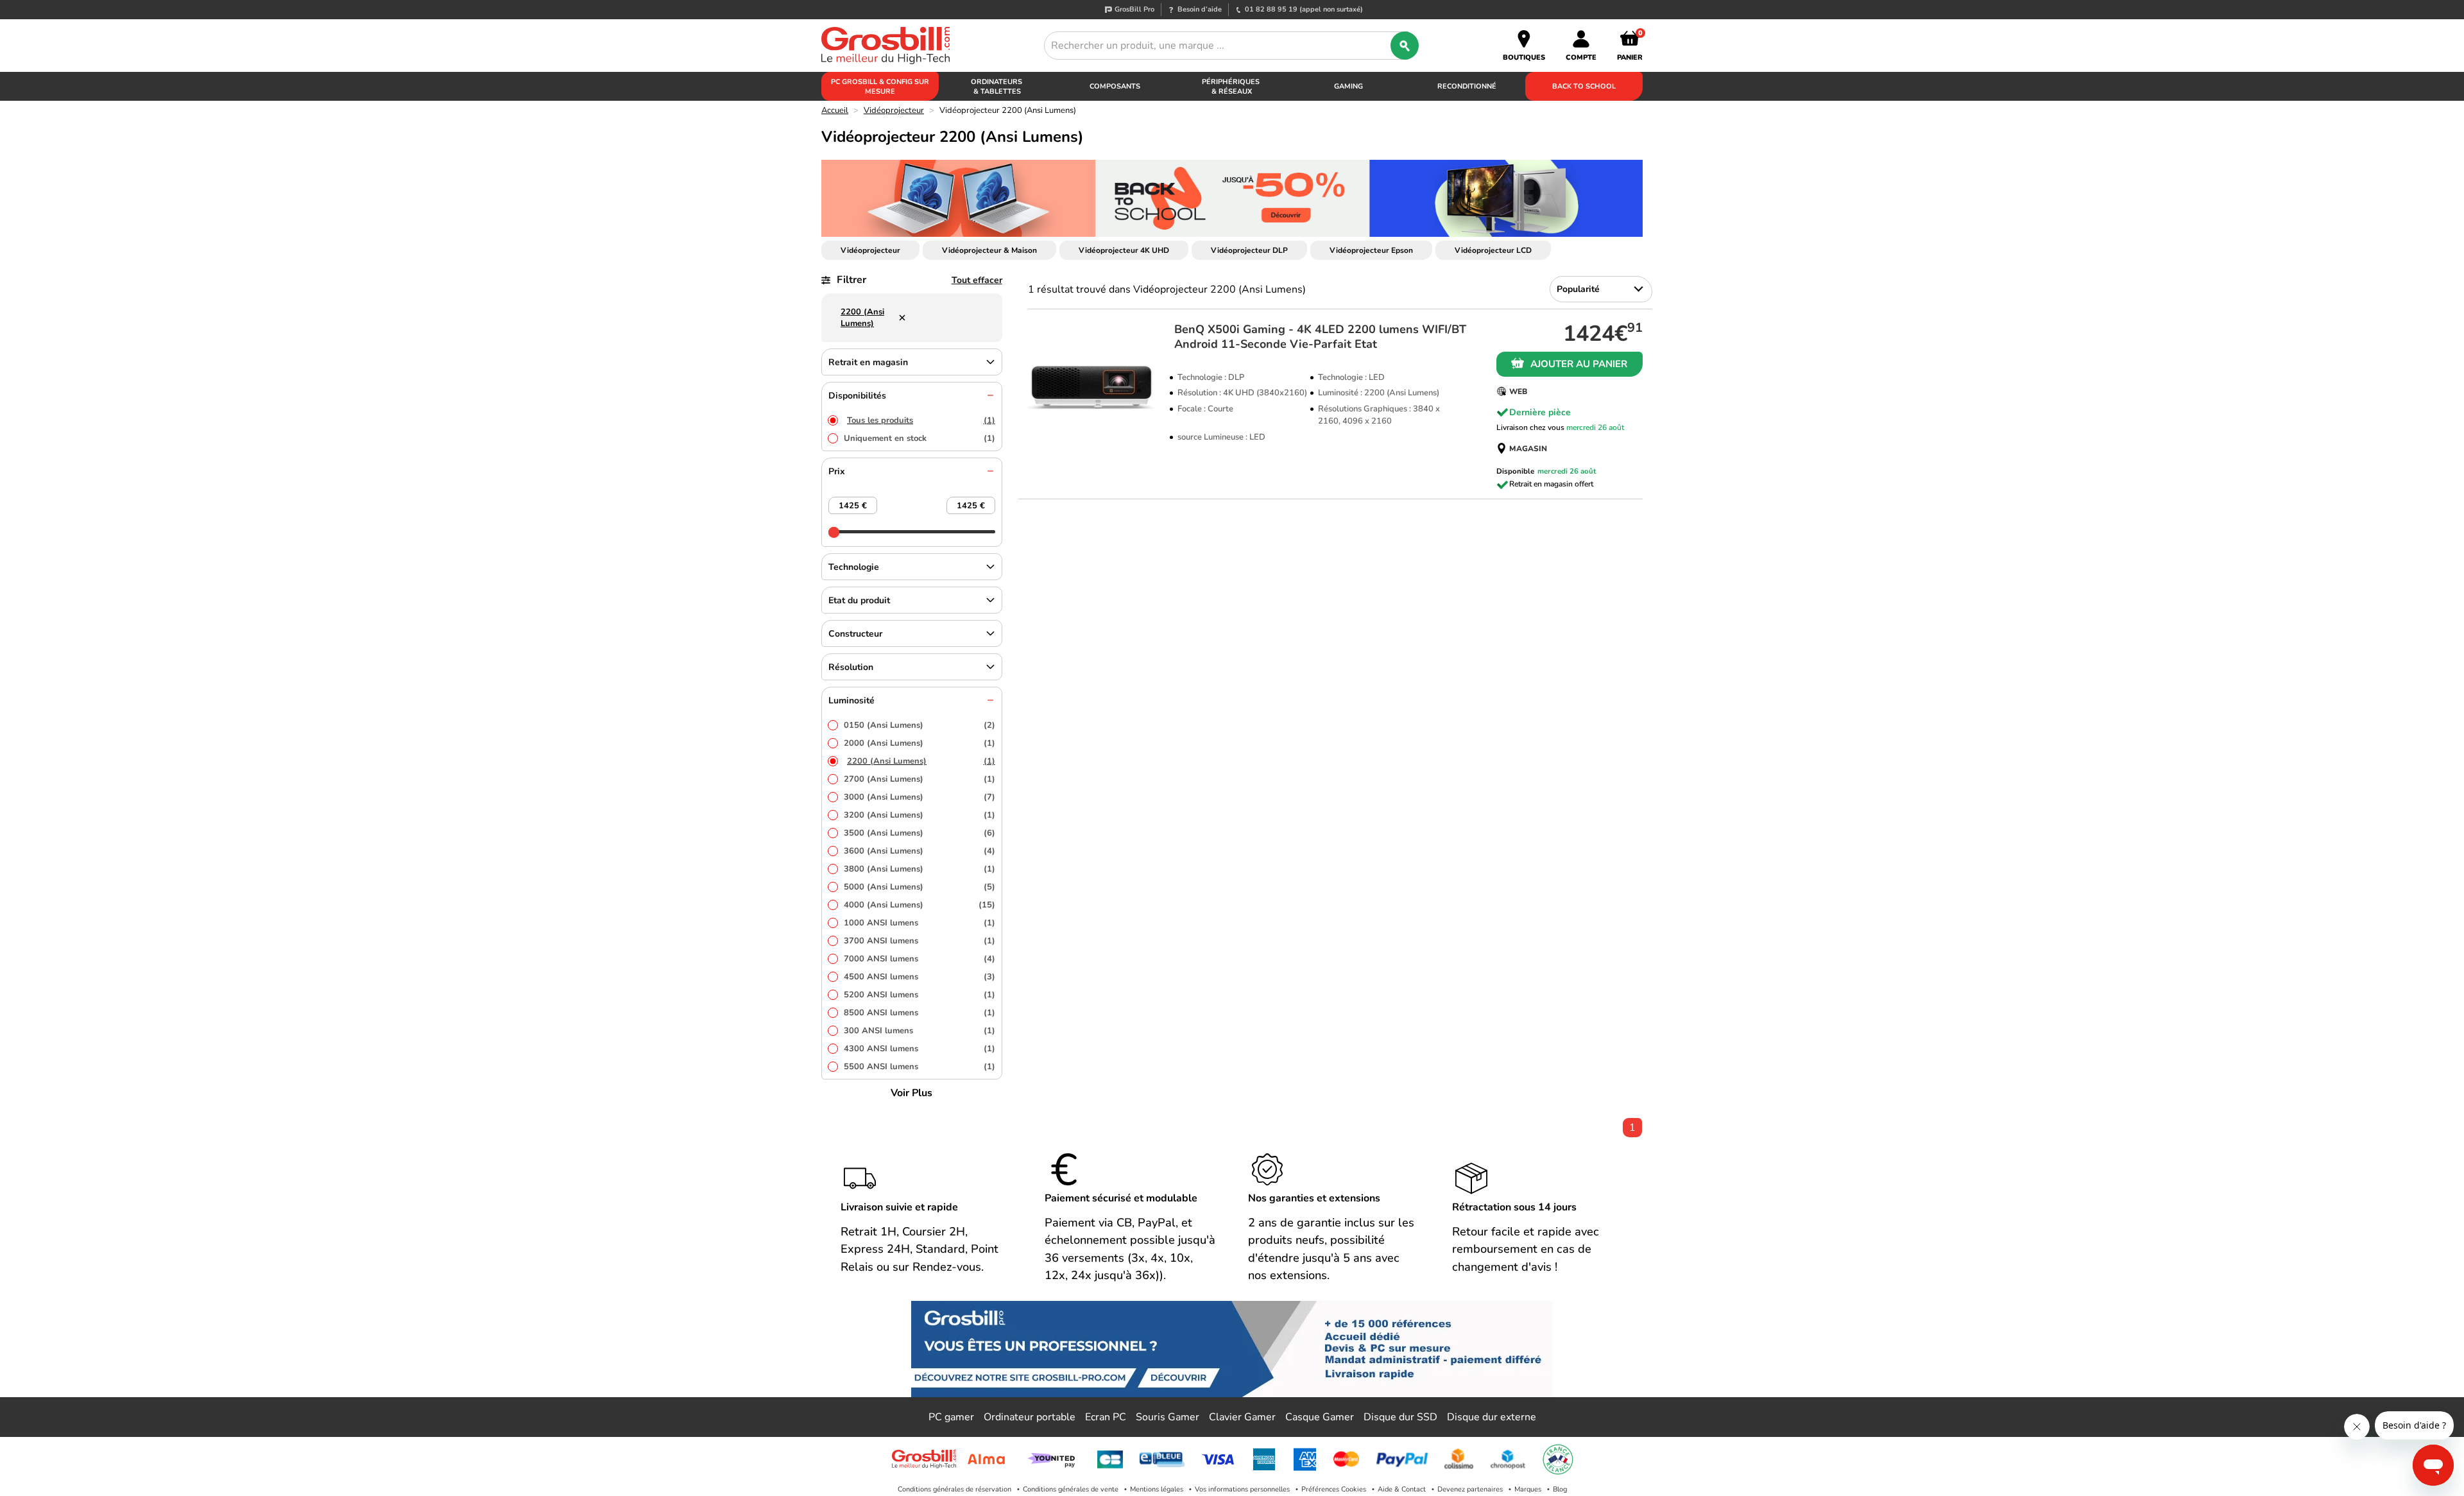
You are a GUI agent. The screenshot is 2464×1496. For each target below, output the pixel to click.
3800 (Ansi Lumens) (920, 869)
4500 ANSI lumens (920, 977)
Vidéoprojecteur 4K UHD (1124, 250)
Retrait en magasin (868, 362)
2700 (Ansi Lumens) (920, 779)
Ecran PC (1106, 1417)
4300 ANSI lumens (920, 1049)
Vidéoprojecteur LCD (1493, 250)
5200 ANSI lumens (920, 995)
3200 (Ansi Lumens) (920, 815)
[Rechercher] (1405, 46)
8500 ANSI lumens (920, 1013)
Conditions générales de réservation (954, 1489)
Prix (837, 471)
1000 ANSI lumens (920, 923)
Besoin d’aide (1200, 9)
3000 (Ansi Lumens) (920, 797)
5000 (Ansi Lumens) (920, 887)
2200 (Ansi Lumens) (921, 761)
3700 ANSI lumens (920, 941)
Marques (1528, 1489)
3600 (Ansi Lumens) (920, 851)
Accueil (835, 110)
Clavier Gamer (1242, 1417)
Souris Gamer (1168, 1417)
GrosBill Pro (1134, 9)
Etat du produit (859, 600)
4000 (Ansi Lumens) (920, 905)
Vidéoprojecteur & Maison (989, 250)
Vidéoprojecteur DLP (1249, 250)
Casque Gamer (1320, 1417)
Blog (1560, 1489)
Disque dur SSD (1400, 1417)
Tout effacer (977, 280)
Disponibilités (857, 396)
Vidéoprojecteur (894, 110)
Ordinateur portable (1030, 1417)
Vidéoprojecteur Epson (1371, 250)
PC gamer (951, 1417)
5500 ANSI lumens (920, 1067)
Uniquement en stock (920, 438)
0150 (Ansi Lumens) (920, 725)
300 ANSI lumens (920, 1031)
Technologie (854, 567)
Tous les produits (921, 420)
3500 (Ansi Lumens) (920, 833)
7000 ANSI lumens (920, 959)
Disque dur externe (1492, 1417)
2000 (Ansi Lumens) (920, 743)
